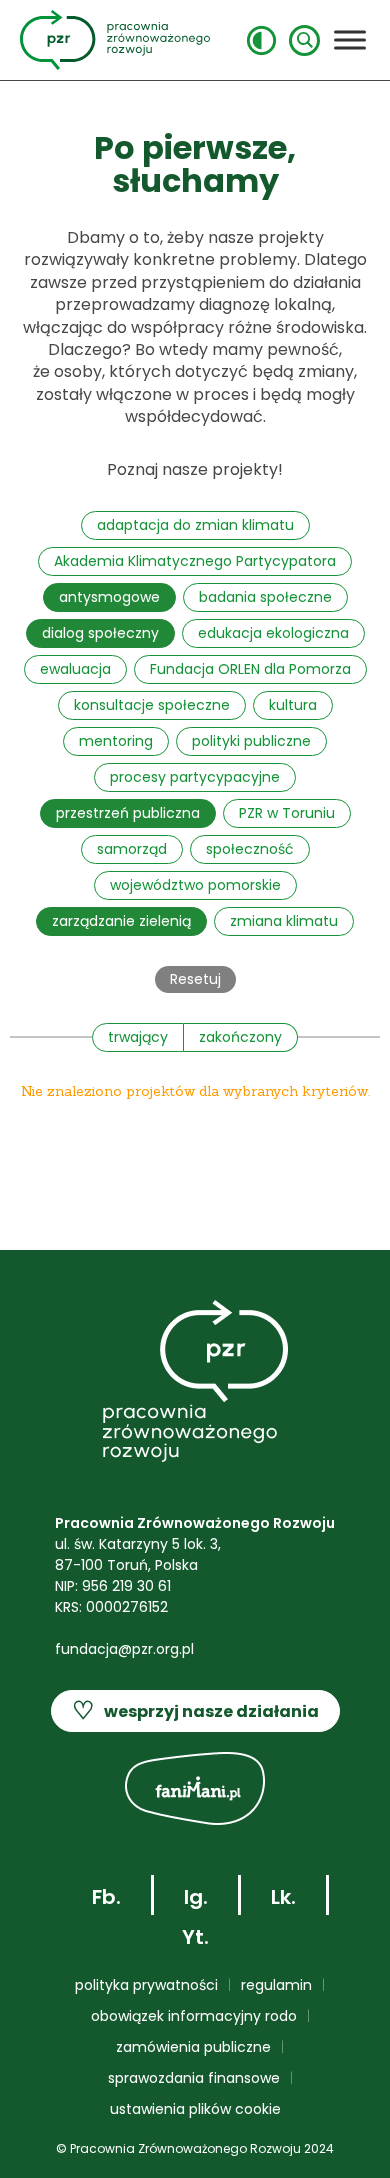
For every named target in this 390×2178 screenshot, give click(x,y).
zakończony (240, 1037)
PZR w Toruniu (287, 813)
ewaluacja (75, 669)
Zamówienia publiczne (193, 2047)
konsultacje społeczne (152, 705)
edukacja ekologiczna (273, 633)
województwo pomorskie (195, 885)
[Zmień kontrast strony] (261, 40)
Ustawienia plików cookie (195, 2109)
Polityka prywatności (146, 1985)
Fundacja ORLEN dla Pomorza (250, 669)
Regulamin (276, 1985)
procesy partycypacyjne (195, 777)
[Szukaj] (304, 40)
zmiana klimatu (284, 921)
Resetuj (195, 979)
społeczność (250, 849)
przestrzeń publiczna (128, 813)
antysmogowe (109, 597)
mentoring (116, 741)
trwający (138, 1037)
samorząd (132, 849)
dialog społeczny (100, 633)
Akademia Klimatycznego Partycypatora (195, 561)
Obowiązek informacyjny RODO (194, 2016)
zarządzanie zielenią (121, 921)
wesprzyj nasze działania (195, 1710)
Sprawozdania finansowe (194, 2078)
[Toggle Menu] (350, 39)
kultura (293, 705)
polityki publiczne (251, 741)
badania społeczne (265, 597)
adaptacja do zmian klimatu (195, 525)
